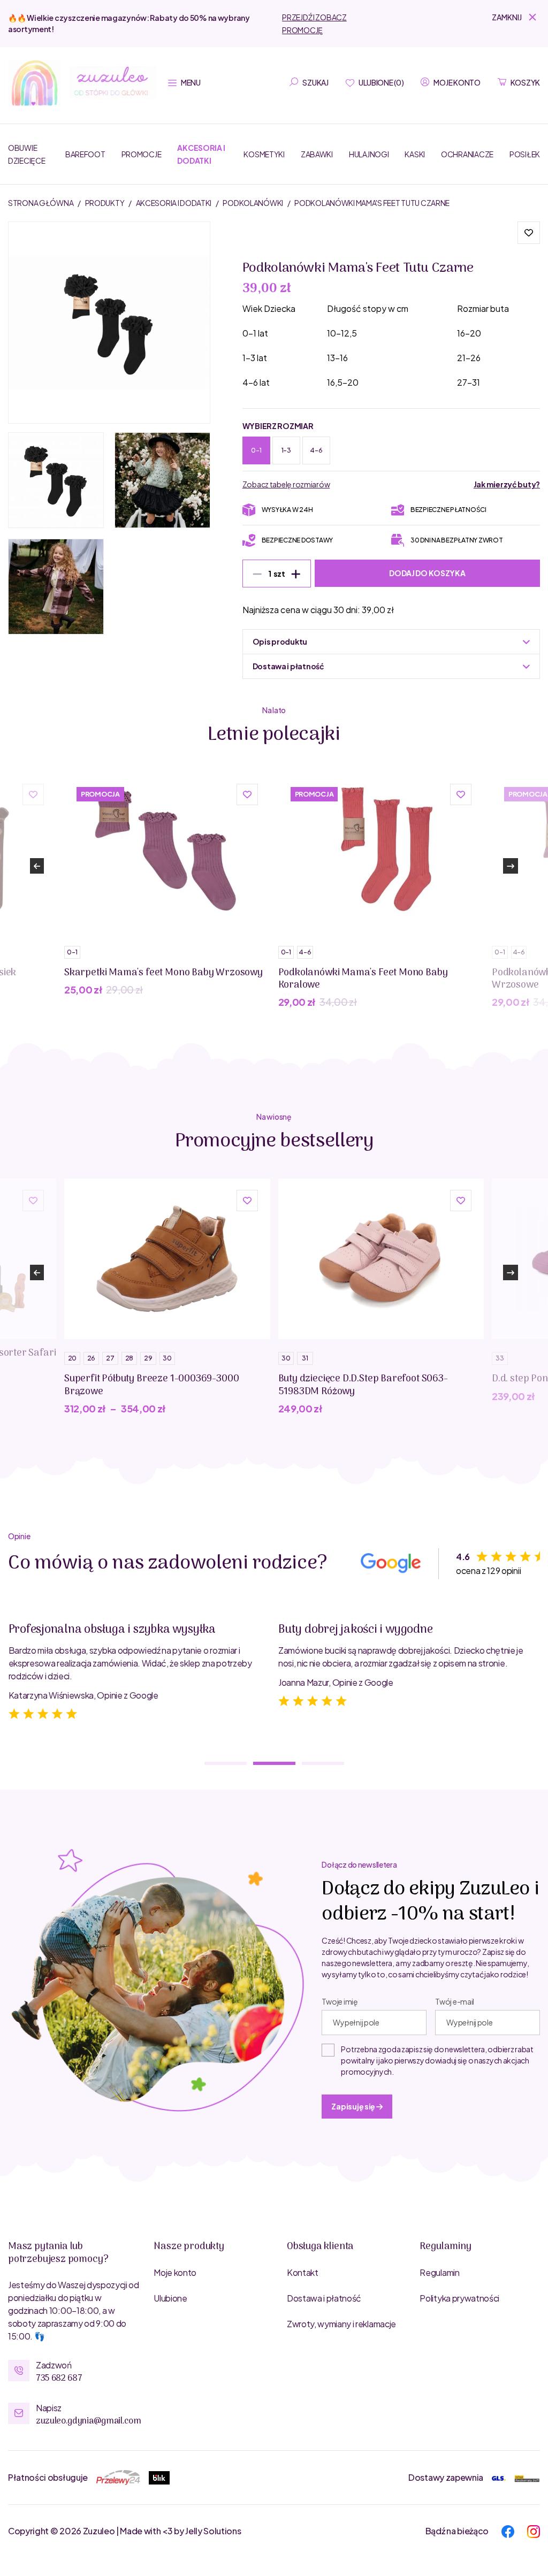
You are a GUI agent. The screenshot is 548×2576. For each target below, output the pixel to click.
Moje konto (175, 2272)
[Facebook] (508, 2530)
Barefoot (85, 154)
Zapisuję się (353, 2106)
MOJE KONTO (457, 82)
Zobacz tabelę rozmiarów (286, 484)
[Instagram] (534, 2530)
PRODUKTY (105, 203)
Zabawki (317, 154)
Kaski (415, 154)
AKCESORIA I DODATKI (174, 203)
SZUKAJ (315, 82)
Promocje (142, 154)
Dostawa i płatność (324, 2298)
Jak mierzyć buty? (507, 484)
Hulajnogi (369, 154)
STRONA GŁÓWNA (41, 203)
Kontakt (303, 2272)
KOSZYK (525, 82)
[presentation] (37, 866)
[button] (516, 17)
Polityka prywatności (459, 2298)
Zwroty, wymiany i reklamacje (341, 2324)
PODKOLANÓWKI (253, 203)
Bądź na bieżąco (457, 2531)
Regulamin (439, 2272)
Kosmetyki (264, 154)
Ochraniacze (467, 154)
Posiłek (525, 154)
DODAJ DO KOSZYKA (427, 573)
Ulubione (170, 2298)
